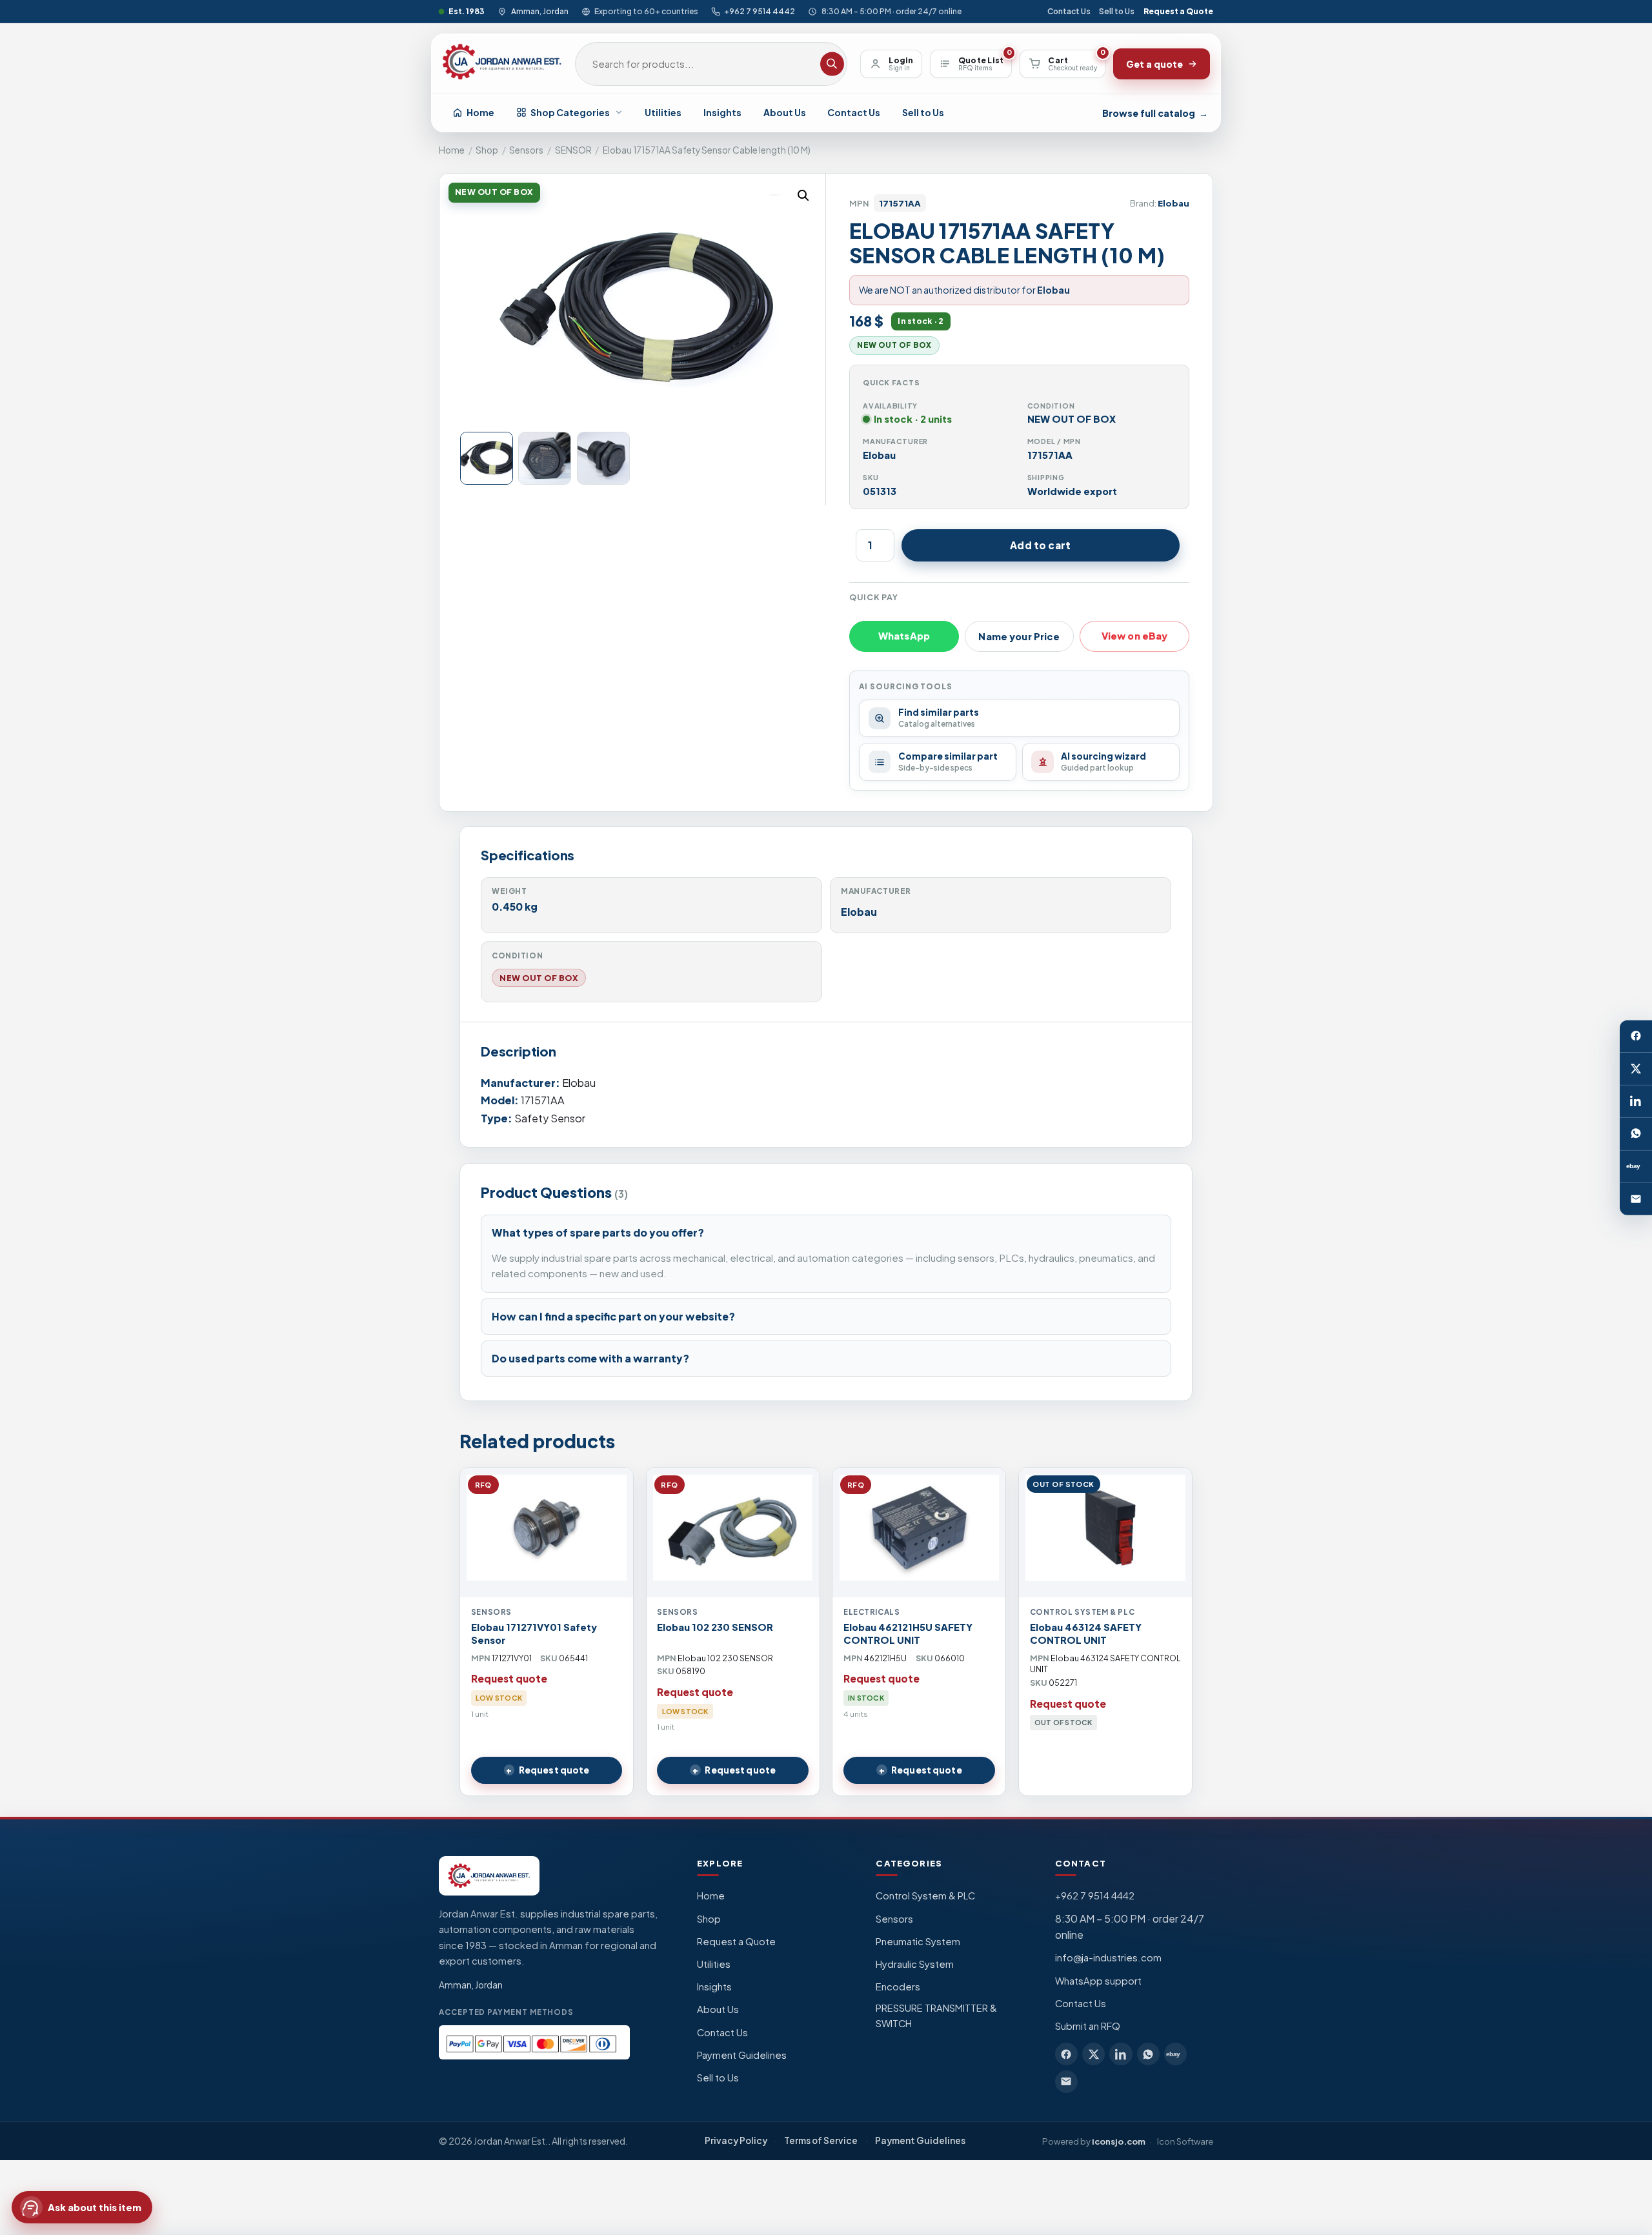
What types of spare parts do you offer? (598, 1232)
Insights (722, 112)
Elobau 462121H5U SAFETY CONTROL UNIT (908, 1633)
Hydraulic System (915, 1964)
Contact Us (1069, 11)
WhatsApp (904, 636)
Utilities (663, 112)
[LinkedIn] (1636, 1101)
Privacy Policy (736, 2140)
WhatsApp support (1098, 1981)
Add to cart (1040, 545)
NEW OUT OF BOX (539, 978)
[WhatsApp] (1636, 1134)
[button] (803, 196)
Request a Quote (1178, 11)
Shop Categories (570, 112)
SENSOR (573, 150)
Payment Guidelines (742, 2055)
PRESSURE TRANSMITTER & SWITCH (936, 2016)
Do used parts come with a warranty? (590, 1358)
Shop (487, 150)
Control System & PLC (925, 1896)
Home (480, 112)
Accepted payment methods (506, 2012)
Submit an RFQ (1088, 2026)
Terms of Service (821, 2140)
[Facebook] (1636, 1036)
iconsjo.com (1119, 2141)
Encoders (898, 1987)
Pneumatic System (918, 1941)
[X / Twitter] (1636, 1069)
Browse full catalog (1155, 113)
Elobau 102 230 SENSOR (715, 1627)
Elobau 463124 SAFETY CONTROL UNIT (1086, 1633)
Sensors (526, 150)
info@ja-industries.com (1108, 1957)
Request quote (554, 1770)
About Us (785, 112)
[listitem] (1066, 2054)
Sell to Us (1117, 11)
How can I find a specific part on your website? (613, 1316)
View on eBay (1135, 636)
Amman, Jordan (539, 11)
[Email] (1636, 1198)
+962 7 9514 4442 (760, 11)
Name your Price (1019, 636)
